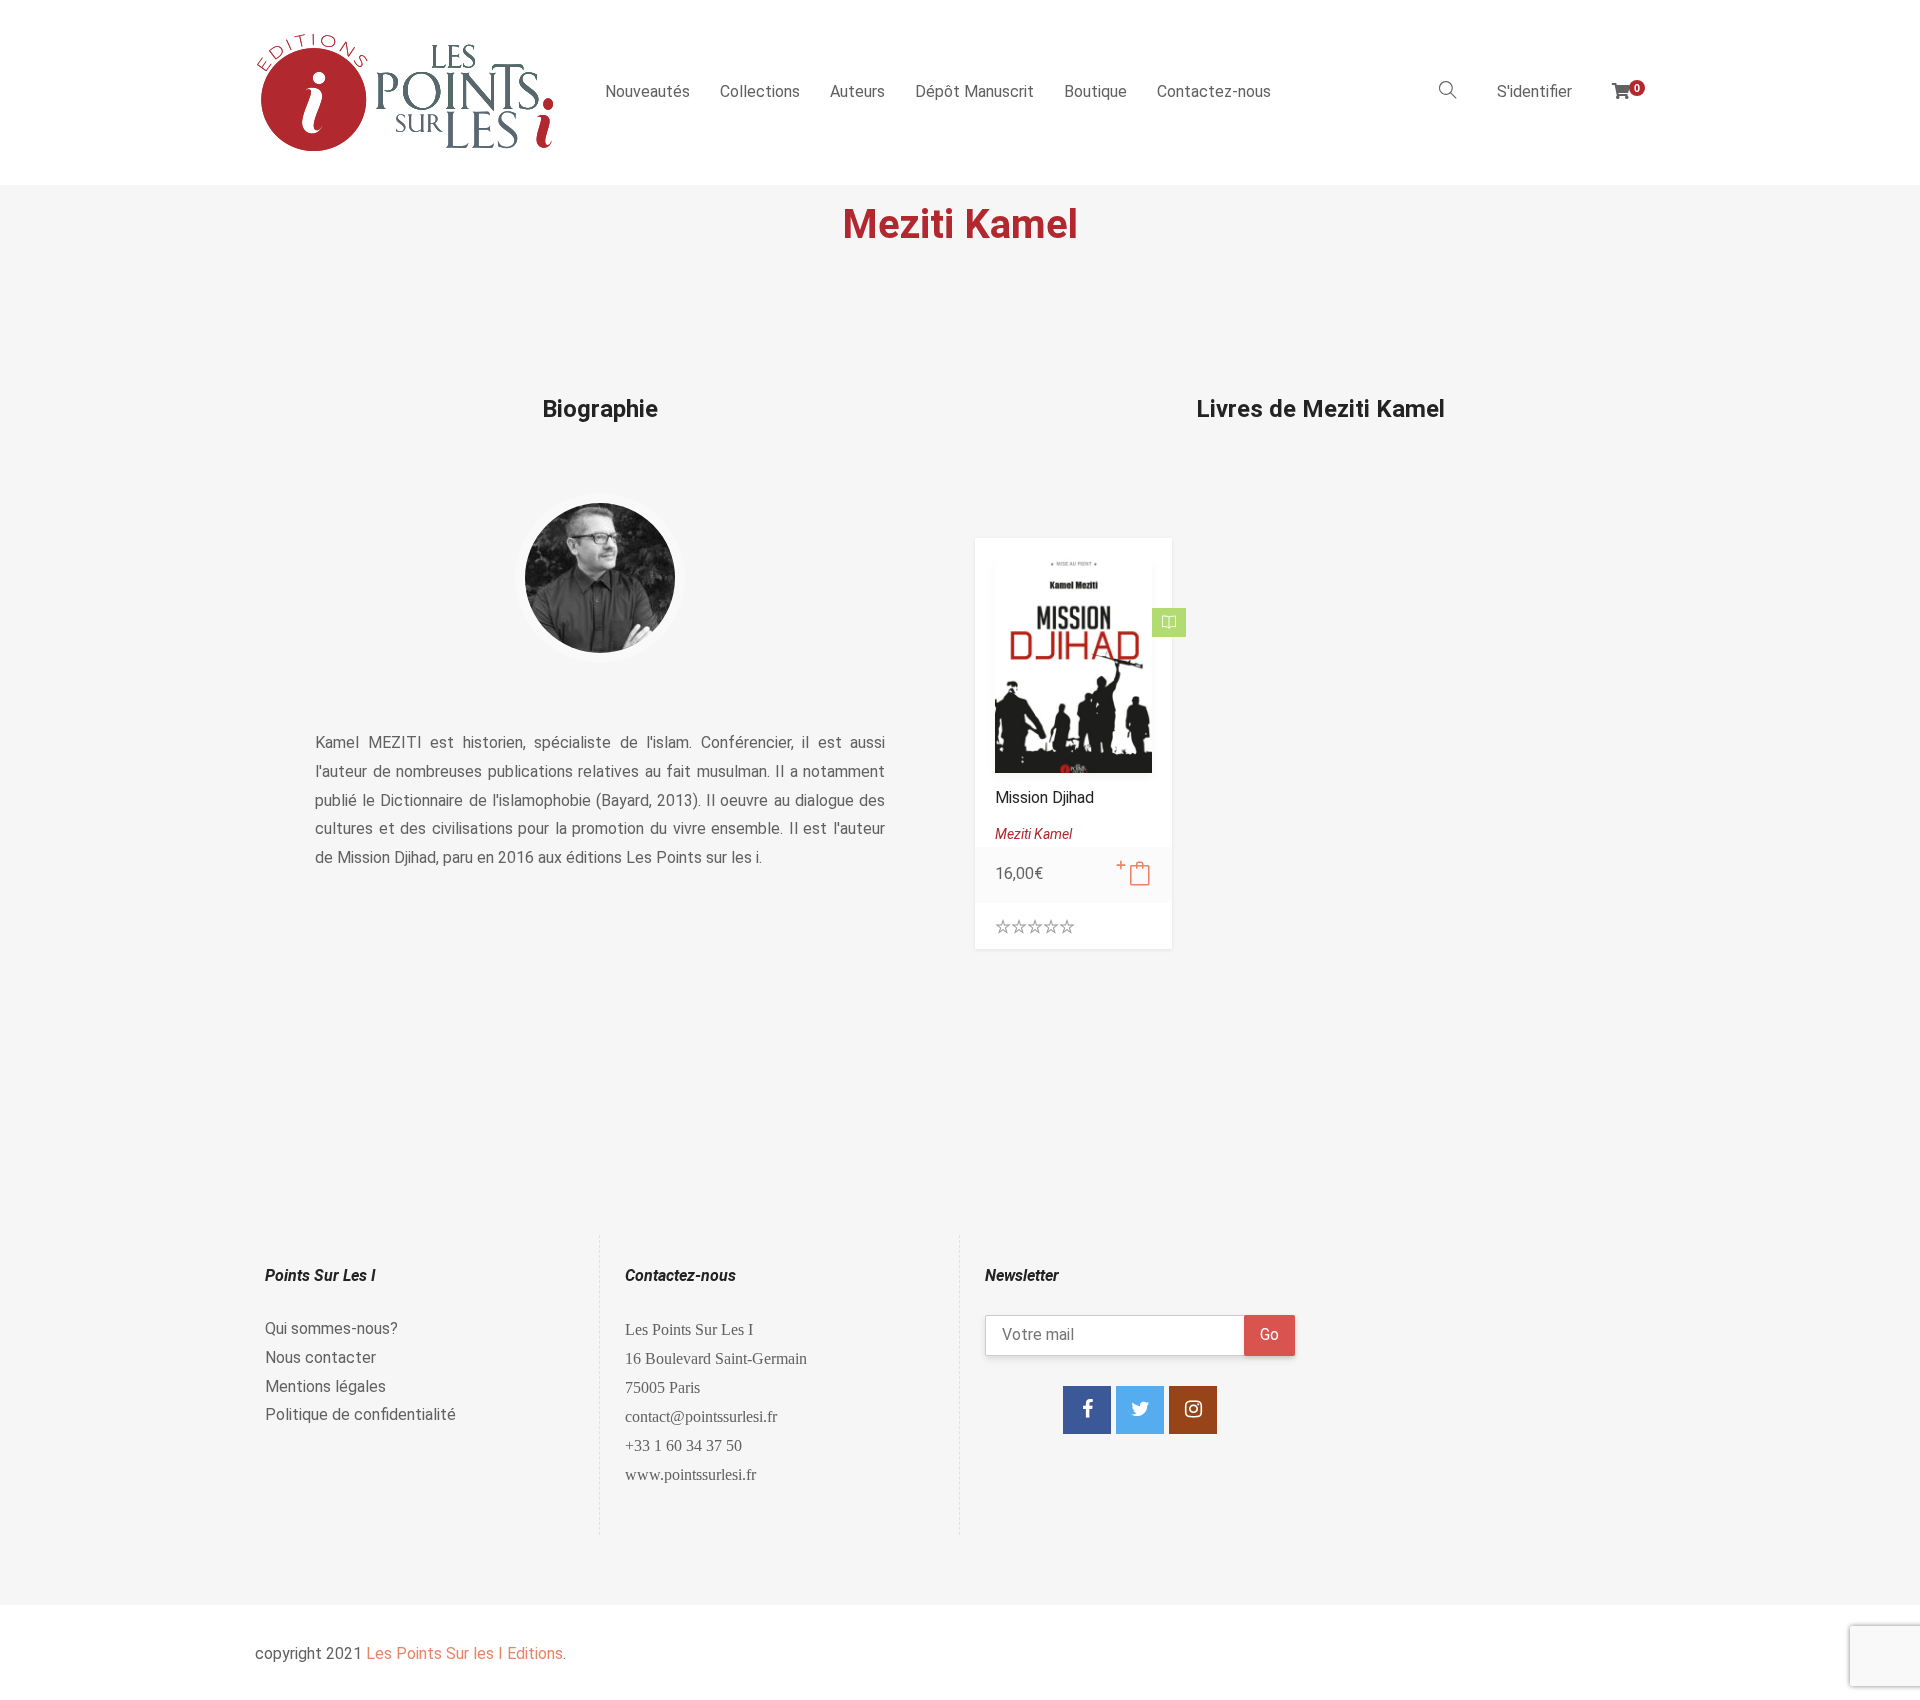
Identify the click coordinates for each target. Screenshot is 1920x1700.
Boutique (1095, 91)
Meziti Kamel (1033, 834)
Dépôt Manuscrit (974, 91)
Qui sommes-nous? (331, 1328)
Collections (760, 91)
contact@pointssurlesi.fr (701, 1416)
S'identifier (1534, 91)
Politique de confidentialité (360, 1414)
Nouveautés (647, 91)
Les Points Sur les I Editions (464, 1653)
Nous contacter (320, 1357)
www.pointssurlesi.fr (690, 1474)
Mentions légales (325, 1386)
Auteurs (857, 91)
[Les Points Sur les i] (405, 92)
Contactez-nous (1214, 91)
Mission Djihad (1044, 797)
